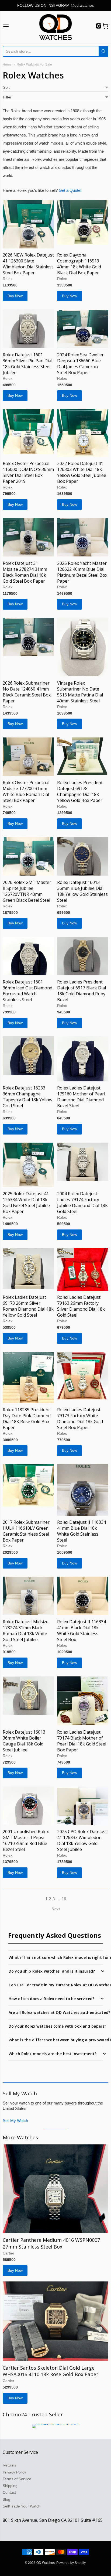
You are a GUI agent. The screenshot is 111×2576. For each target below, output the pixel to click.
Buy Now (15, 296)
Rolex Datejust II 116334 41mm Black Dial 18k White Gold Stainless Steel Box (81, 1631)
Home (7, 64)
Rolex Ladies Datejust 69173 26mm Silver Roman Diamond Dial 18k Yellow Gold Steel (28, 1306)
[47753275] (83, 647)
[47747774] (83, 1269)
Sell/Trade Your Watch (22, 2506)
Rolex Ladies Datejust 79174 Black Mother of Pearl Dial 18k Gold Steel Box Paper (82, 1741)
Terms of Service (17, 2479)
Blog (6, 2499)
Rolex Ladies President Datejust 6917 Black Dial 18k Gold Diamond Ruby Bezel (81, 991)
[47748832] (83, 1162)
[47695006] (28, 1165)
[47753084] (28, 856)
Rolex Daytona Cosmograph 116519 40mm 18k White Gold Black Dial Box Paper (79, 264)
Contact (9, 2492)
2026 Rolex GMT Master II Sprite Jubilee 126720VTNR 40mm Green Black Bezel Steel (27, 891)
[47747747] (83, 1806)
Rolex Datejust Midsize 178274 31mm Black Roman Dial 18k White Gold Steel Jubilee (26, 1631)
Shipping (10, 2486)
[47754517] (83, 329)
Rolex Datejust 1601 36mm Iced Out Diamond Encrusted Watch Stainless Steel (27, 991)
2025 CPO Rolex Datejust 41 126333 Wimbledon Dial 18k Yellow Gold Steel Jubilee (82, 1840)
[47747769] (28, 1596)
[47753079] (28, 956)
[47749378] (83, 1059)
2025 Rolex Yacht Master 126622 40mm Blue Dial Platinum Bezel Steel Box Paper (82, 572)
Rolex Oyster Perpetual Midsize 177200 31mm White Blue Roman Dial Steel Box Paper (26, 791)
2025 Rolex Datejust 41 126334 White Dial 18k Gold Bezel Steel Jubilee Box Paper (26, 1202)
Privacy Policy (14, 2472)
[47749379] (28, 1056)
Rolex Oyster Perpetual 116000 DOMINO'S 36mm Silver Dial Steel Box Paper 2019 (28, 472)
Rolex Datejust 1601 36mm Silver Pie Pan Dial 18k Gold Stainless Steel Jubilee (27, 364)
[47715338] (28, 224)
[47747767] (83, 1596)
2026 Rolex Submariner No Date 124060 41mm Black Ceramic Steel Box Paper (27, 692)
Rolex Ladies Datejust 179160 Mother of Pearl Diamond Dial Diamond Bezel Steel (81, 1097)
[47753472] (28, 432)
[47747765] (28, 1696)
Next (56, 1909)
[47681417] (55, 2321)
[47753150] (83, 756)
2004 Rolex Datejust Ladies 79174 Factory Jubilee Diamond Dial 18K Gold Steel (82, 1202)
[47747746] (28, 1806)
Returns (9, 2465)
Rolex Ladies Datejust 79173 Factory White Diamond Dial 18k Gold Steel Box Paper (80, 1419)
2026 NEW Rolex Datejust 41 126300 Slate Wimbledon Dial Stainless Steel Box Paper (28, 264)
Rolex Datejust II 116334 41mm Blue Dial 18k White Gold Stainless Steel (81, 1531)
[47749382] (83, 956)
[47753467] (83, 537)
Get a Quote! (70, 190)
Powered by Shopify (71, 2563)
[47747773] (28, 1268)
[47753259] (28, 757)
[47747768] (83, 1490)
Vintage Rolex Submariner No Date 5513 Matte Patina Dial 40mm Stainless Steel (80, 692)
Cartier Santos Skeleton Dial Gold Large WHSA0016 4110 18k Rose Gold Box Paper (51, 2371)
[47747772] (28, 1378)
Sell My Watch (15, 2121)
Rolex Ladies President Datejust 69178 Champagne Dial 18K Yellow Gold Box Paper (80, 791)
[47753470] (28, 537)
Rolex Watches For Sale (34, 64)
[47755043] (83, 223)
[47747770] (83, 1376)
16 (64, 1899)
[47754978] (28, 329)
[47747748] (83, 1701)
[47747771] (28, 1485)
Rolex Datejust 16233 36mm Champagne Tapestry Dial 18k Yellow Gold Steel (27, 1097)
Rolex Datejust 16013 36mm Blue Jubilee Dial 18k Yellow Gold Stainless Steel (82, 891)
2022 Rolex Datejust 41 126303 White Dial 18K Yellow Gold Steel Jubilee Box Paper (82, 472)
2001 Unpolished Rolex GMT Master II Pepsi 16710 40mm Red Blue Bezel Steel (26, 1840)
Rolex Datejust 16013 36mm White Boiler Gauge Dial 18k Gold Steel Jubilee (24, 1741)
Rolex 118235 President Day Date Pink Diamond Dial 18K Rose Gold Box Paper (27, 1419)
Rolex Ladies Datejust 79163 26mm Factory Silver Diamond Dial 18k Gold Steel (81, 1306)
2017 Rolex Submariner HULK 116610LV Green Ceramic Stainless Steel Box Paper (26, 1531)
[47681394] (55, 2189)
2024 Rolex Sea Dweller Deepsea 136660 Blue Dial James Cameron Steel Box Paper (80, 364)
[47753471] (83, 433)
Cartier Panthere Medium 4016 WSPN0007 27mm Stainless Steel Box (51, 2243)
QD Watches (46, 2563)
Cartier (8, 2253)
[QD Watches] (55, 27)
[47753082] (83, 856)
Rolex (8, 279)
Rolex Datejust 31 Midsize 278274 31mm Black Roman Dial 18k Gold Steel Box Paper (25, 572)
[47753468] (28, 637)
